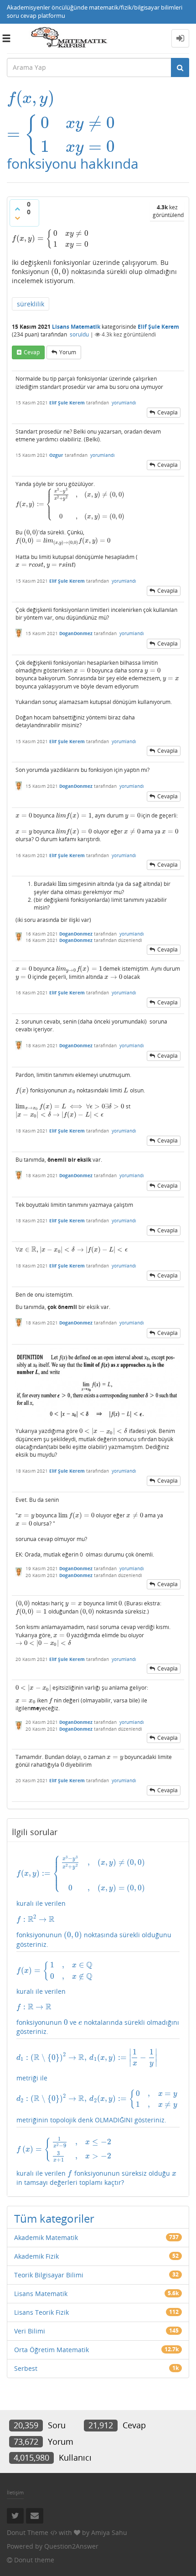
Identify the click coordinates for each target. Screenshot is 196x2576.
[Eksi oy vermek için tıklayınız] (17, 218)
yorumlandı (124, 403)
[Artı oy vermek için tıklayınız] (17, 209)
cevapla (168, 412)
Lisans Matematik (76, 327)
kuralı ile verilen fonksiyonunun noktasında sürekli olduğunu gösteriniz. (94, 1902)
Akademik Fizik (36, 2256)
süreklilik (31, 304)
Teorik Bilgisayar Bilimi (49, 2275)
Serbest (26, 2368)
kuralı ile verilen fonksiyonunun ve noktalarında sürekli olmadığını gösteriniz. (98, 1999)
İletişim (15, 2492)
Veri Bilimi (30, 2331)
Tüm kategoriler (54, 2218)
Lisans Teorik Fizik (41, 2312)
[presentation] (62, 98)
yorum (68, 352)
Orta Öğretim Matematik (52, 2350)
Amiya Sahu (109, 2532)
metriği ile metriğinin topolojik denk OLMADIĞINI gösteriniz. (97, 2086)
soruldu (79, 334)
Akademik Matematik (46, 2237)
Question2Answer (71, 2546)
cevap (32, 352)
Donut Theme (28, 2532)
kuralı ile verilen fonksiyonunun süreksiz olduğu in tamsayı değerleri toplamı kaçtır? (96, 2162)
